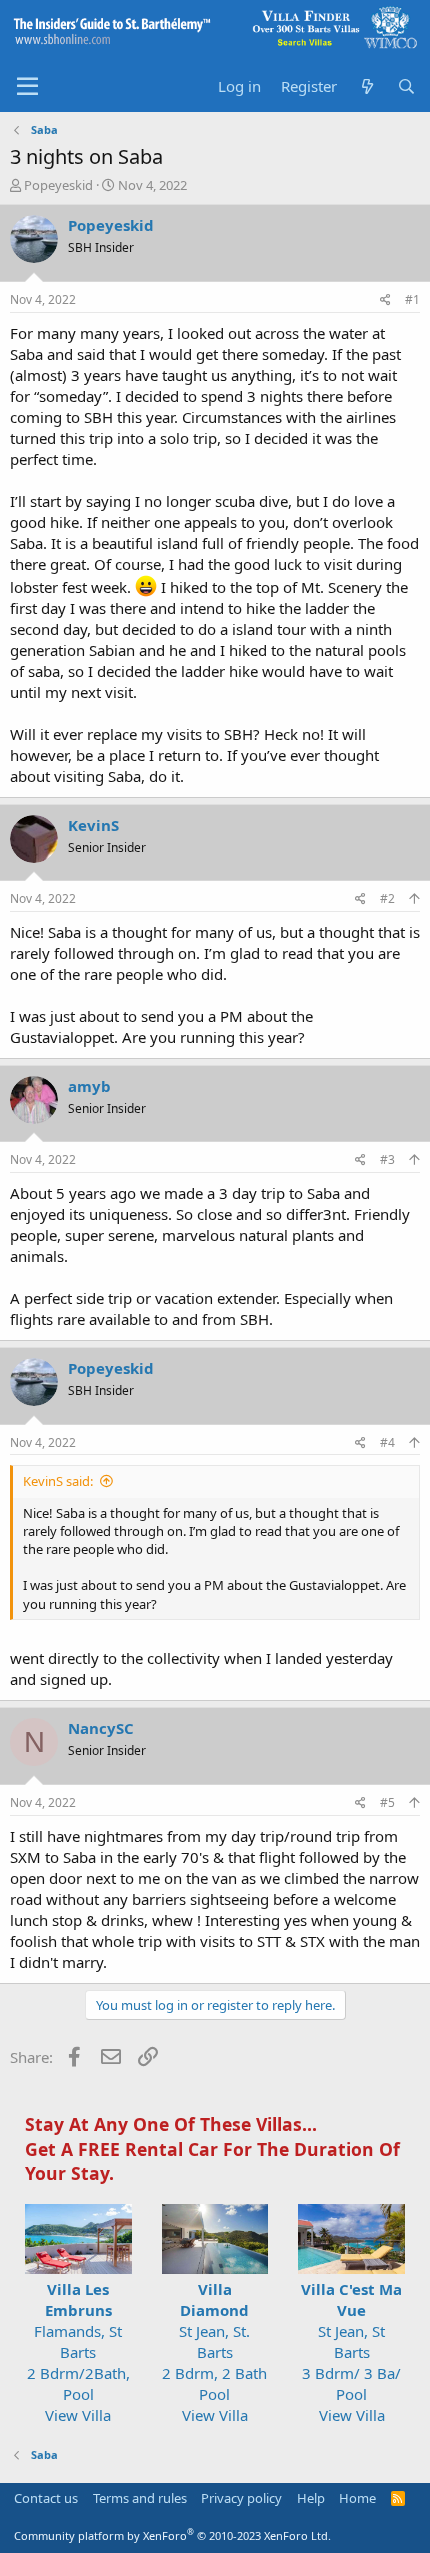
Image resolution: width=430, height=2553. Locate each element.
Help (311, 2498)
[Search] (406, 86)
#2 (387, 898)
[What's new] (366, 86)
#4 (387, 1442)
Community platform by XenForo (172, 2535)
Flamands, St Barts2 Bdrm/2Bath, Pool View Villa (78, 2352)
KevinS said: (58, 1481)
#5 (387, 1802)
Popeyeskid (58, 185)
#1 (412, 299)
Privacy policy (241, 2498)
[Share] (385, 300)
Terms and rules (140, 2498)
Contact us (46, 2498)
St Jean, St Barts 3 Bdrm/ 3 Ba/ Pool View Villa (351, 2352)
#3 (387, 1159)
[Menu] (27, 87)
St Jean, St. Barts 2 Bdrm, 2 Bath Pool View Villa (214, 2352)
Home (357, 2498)
